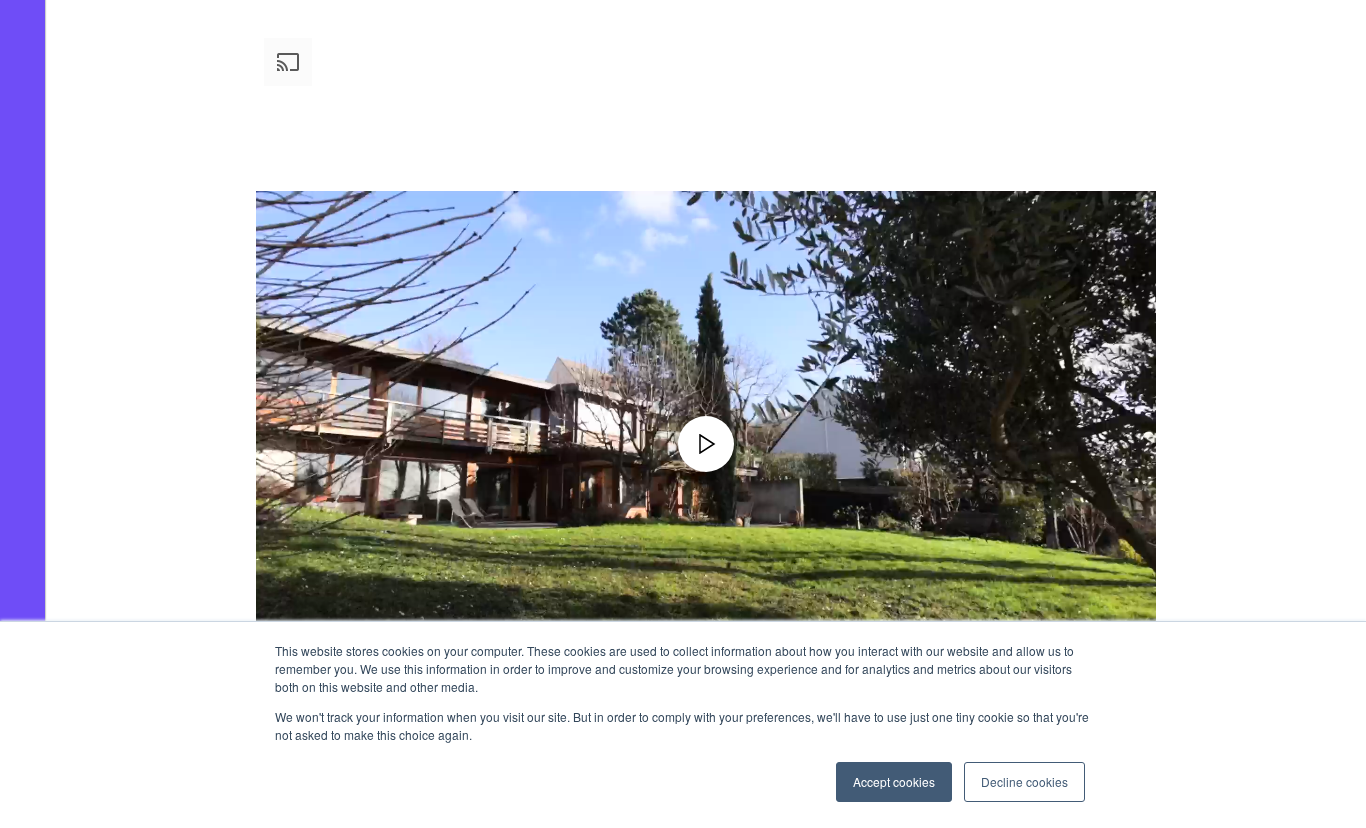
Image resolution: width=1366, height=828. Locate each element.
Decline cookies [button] (1024, 781)
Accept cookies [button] (894, 781)
